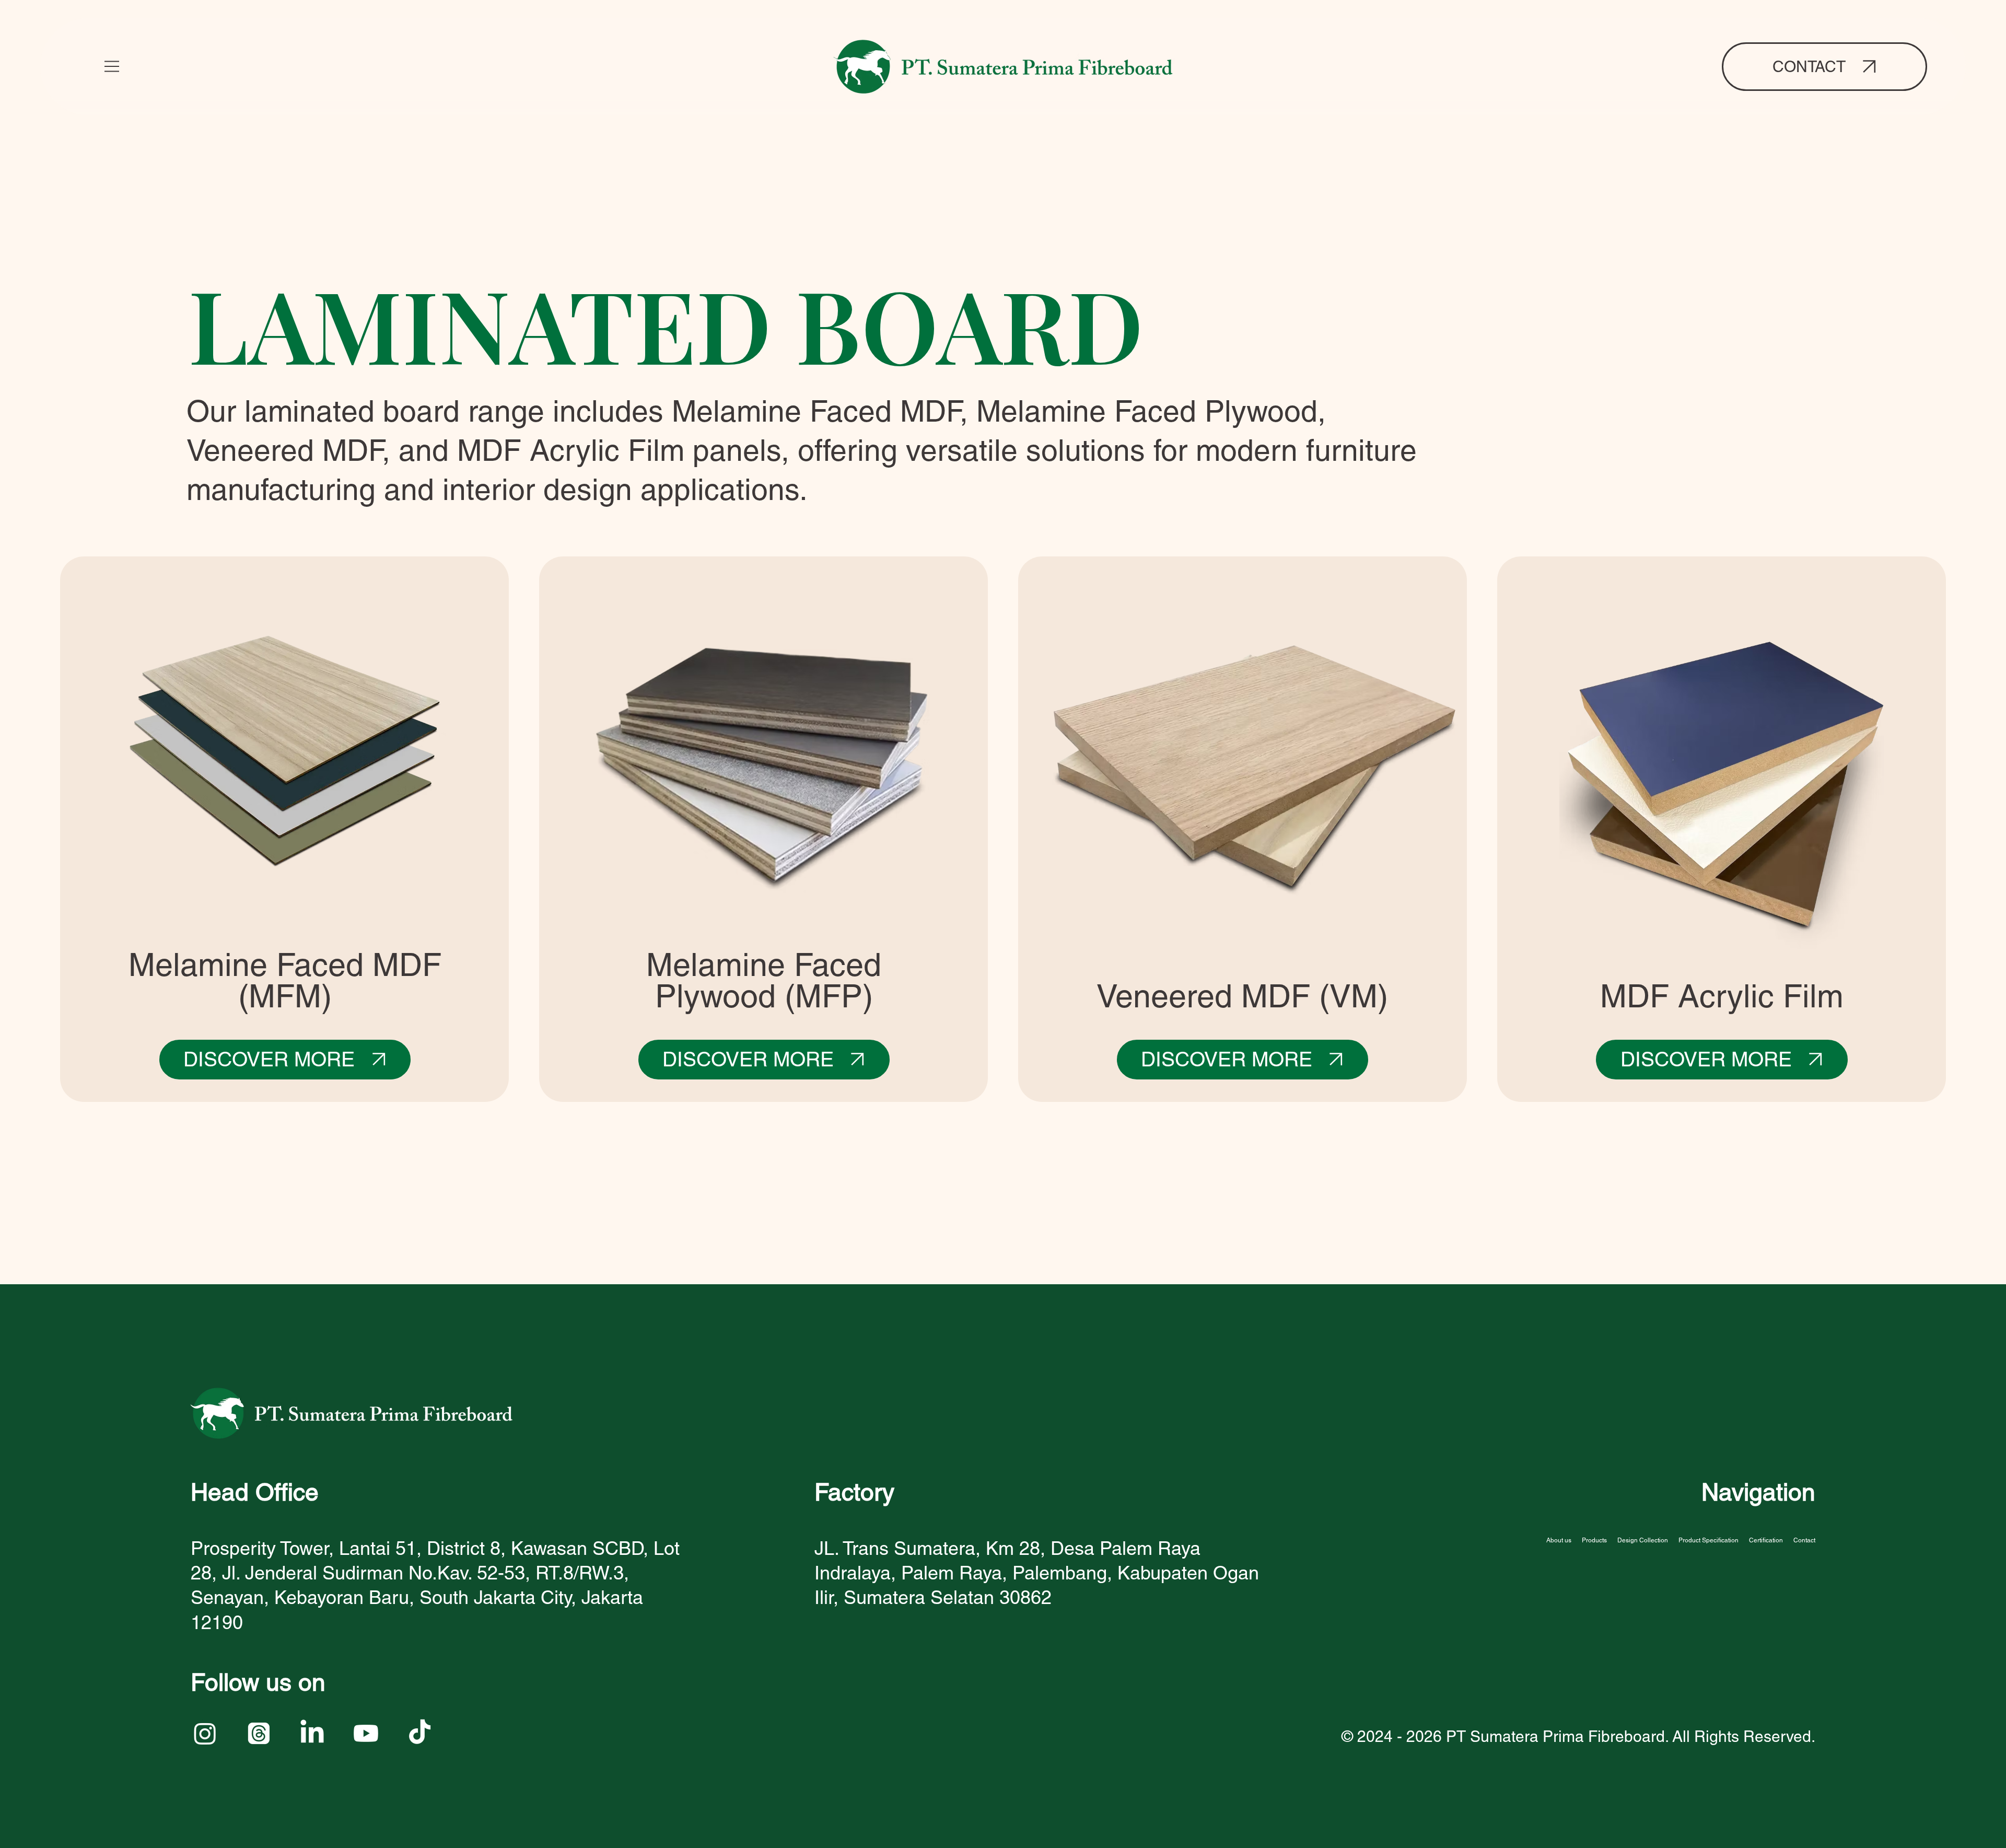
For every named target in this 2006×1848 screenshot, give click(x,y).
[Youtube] (366, 1733)
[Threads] (259, 1733)
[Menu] (112, 66)
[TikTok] (420, 1733)
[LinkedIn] (312, 1733)
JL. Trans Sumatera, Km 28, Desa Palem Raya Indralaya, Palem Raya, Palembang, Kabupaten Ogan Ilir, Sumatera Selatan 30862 (1037, 1573)
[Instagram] (205, 1733)
